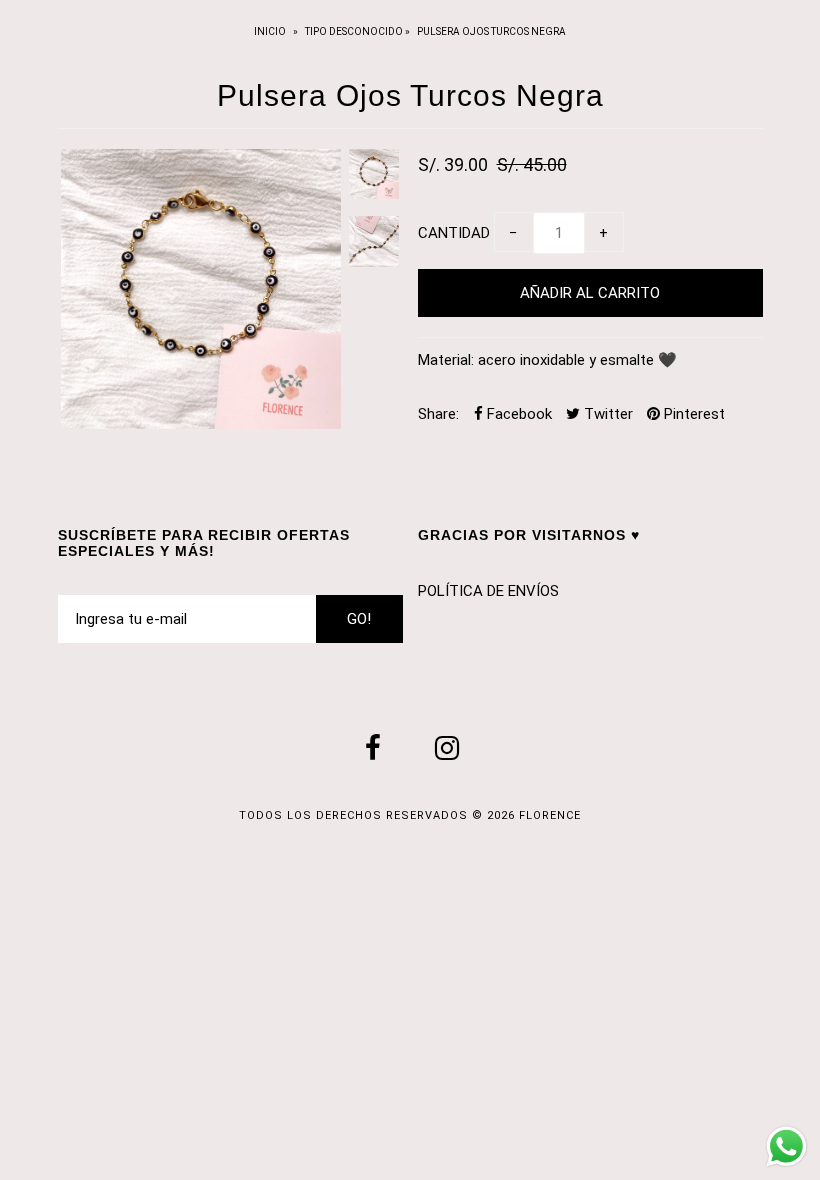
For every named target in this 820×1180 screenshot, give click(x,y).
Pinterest (692, 414)
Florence (550, 815)
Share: (438, 414)
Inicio (271, 31)
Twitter (606, 414)
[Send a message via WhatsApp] (786, 1146)
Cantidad (454, 233)
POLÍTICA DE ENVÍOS (488, 591)
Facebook (517, 414)
